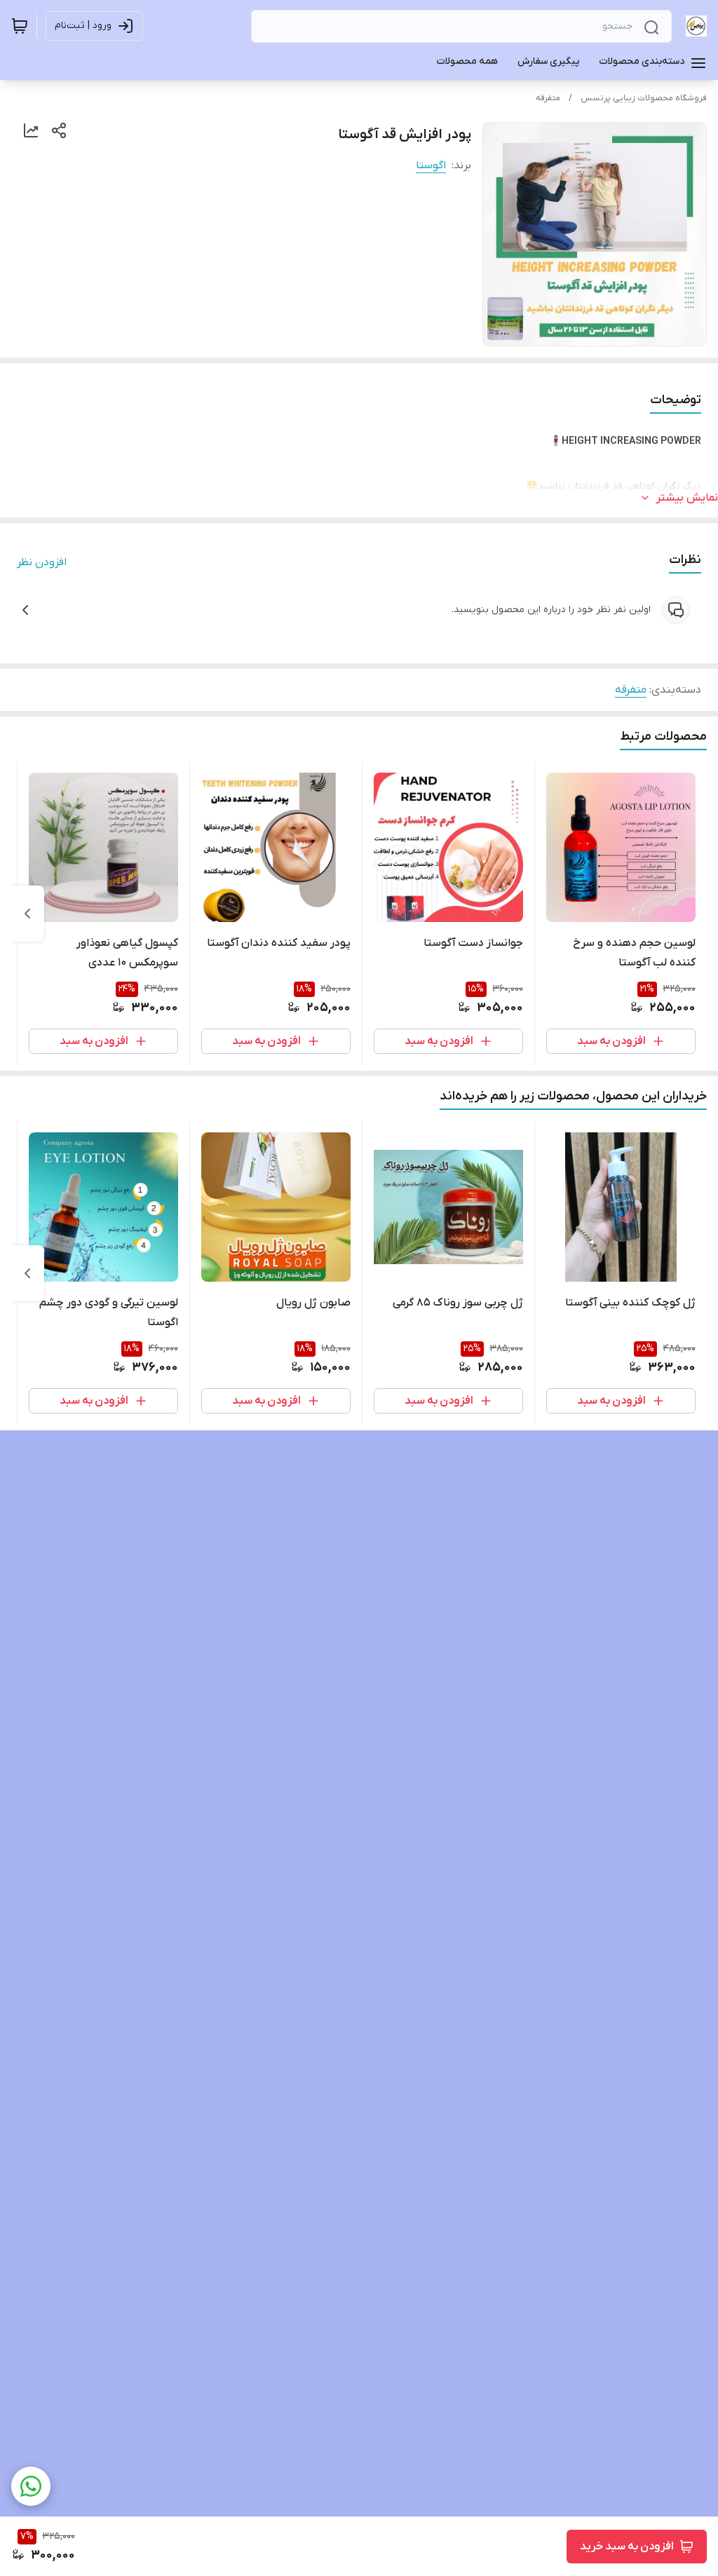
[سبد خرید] (20, 26)
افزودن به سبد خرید (627, 2547)
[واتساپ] (31, 2486)
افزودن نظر (42, 562)
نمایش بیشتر (687, 498)
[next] (27, 914)
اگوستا (431, 165)
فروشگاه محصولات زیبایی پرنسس (644, 98)
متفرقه (548, 98)
